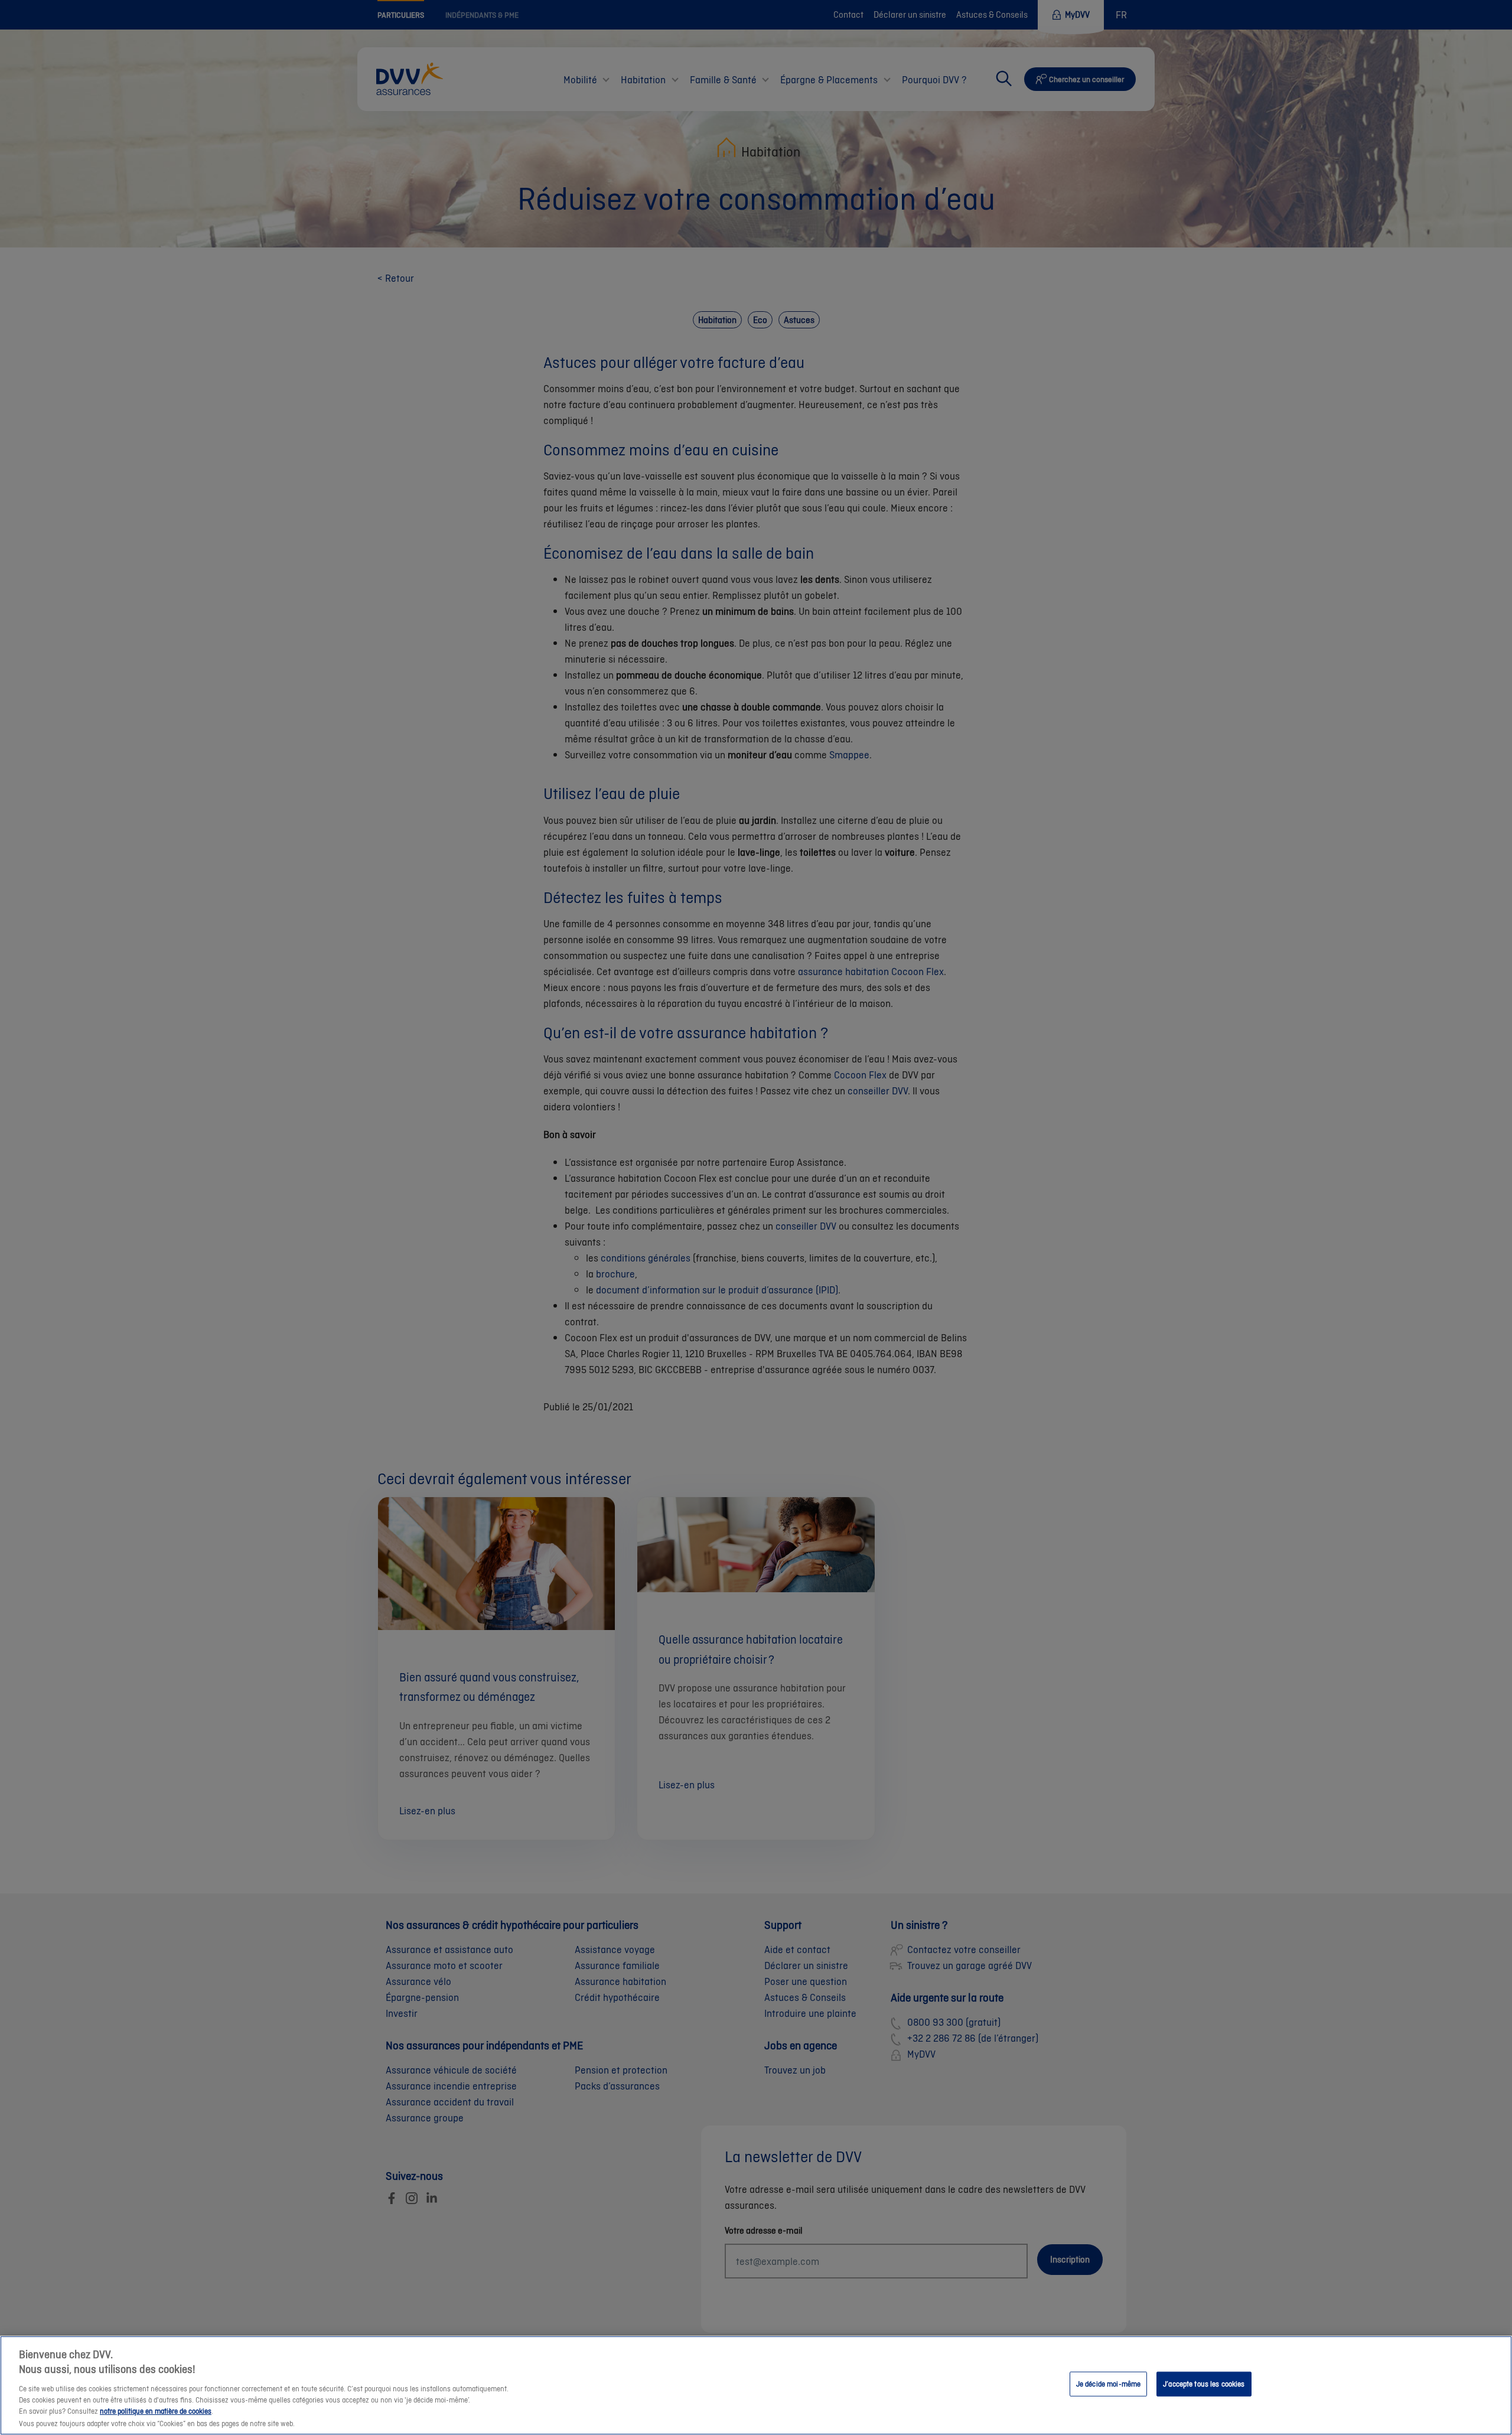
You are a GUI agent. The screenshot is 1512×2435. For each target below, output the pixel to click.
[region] (756, 2385)
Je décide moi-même (1108, 2384)
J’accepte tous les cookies (1204, 2384)
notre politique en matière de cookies (156, 2412)
